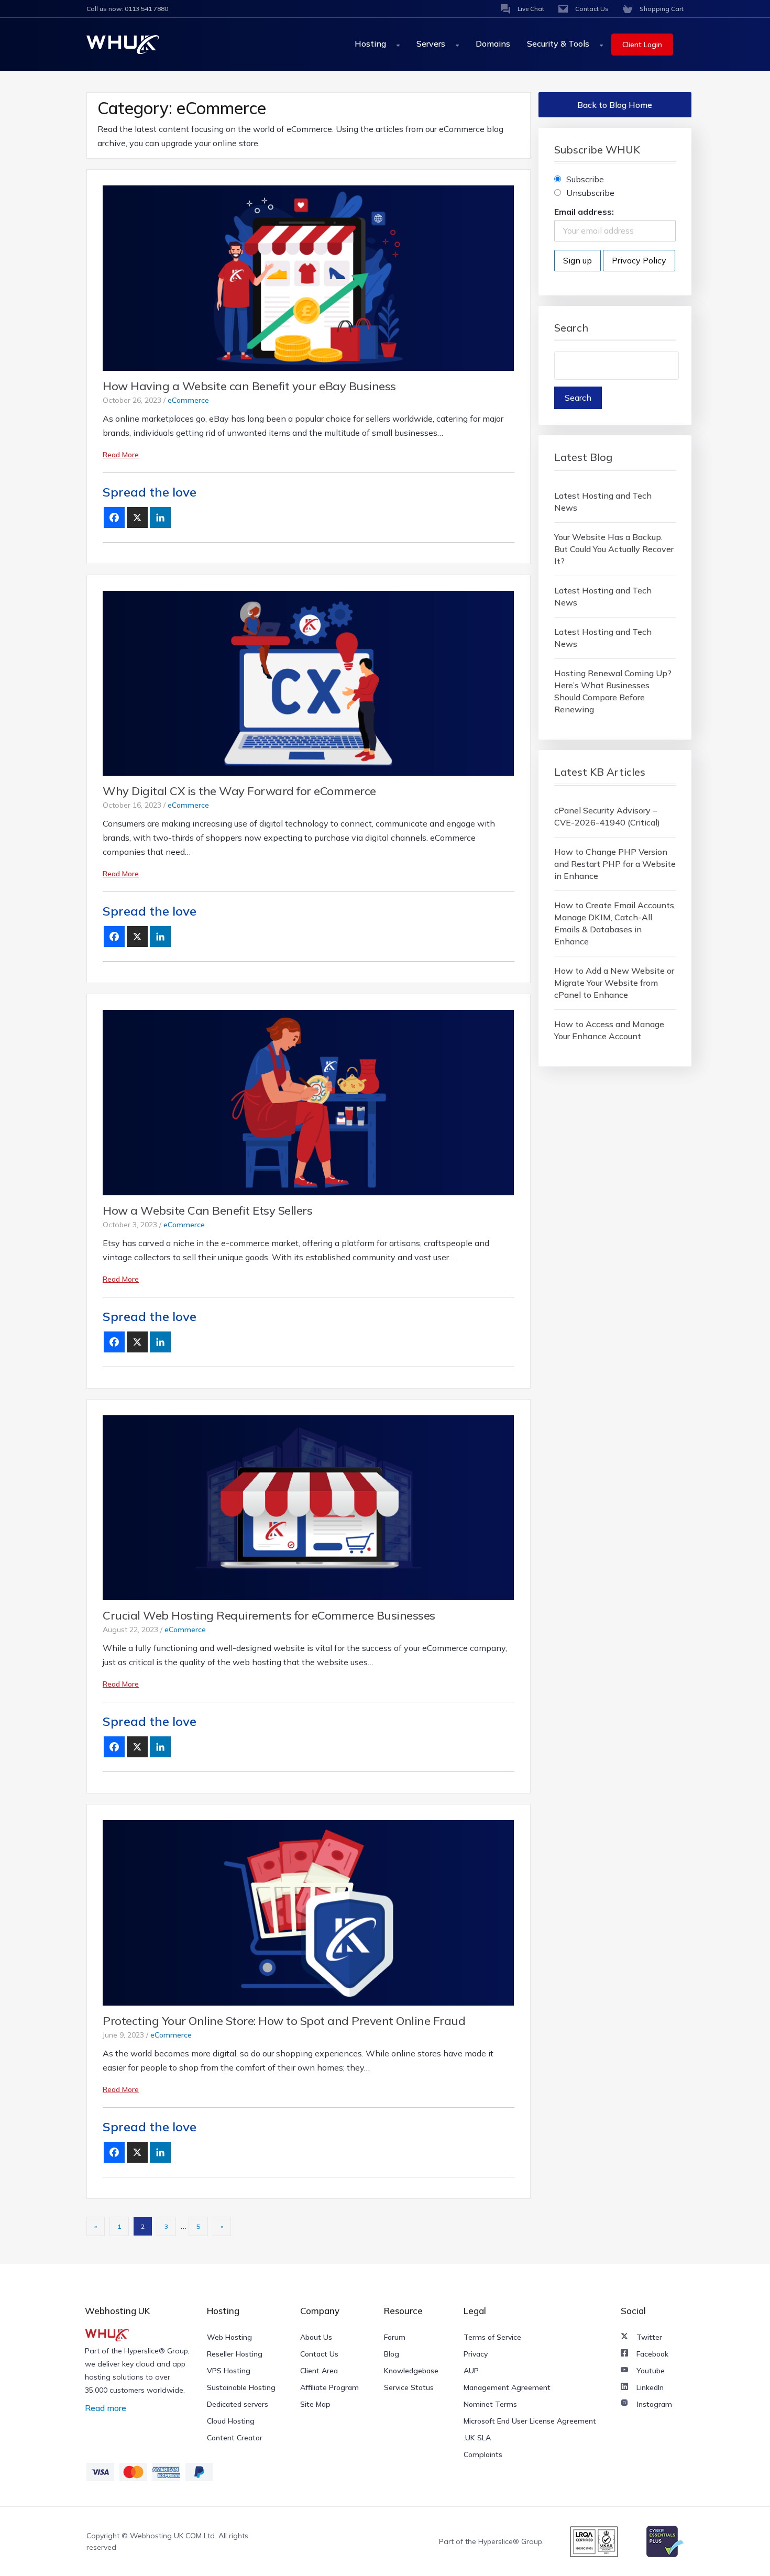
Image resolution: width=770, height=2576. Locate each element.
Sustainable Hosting (241, 2387)
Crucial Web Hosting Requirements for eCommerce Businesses (269, 1615)
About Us (316, 2337)
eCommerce (188, 400)
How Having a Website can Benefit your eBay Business (249, 386)
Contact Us (319, 2354)
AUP (471, 2371)
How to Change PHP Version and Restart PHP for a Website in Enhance (615, 864)
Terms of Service (492, 2337)
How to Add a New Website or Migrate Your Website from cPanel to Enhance (614, 983)
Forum (395, 2337)
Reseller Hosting (235, 2354)
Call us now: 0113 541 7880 (127, 9)
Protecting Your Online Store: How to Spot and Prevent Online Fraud (284, 2021)
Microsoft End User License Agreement (530, 2421)
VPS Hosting (229, 2371)
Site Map (315, 2404)
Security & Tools (559, 43)
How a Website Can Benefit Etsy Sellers (207, 1210)
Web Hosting (229, 2337)
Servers (432, 43)
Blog (392, 2354)
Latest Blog (583, 457)
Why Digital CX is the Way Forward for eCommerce (239, 791)
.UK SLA (477, 2438)
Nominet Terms (490, 2404)
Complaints (483, 2454)
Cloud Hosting (231, 2421)
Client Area (319, 2371)
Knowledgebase (411, 2371)
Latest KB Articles (600, 772)
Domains (493, 43)
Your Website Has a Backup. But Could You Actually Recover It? (614, 549)
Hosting (371, 43)
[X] (137, 518)
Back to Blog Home (615, 105)
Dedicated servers (238, 2404)
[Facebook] (114, 518)
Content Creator (235, 2438)
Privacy (476, 2354)
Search (571, 328)
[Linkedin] (160, 518)
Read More (121, 455)
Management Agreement (507, 2387)
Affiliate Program (329, 2387)
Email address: (584, 212)
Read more (106, 2408)
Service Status (409, 2387)
